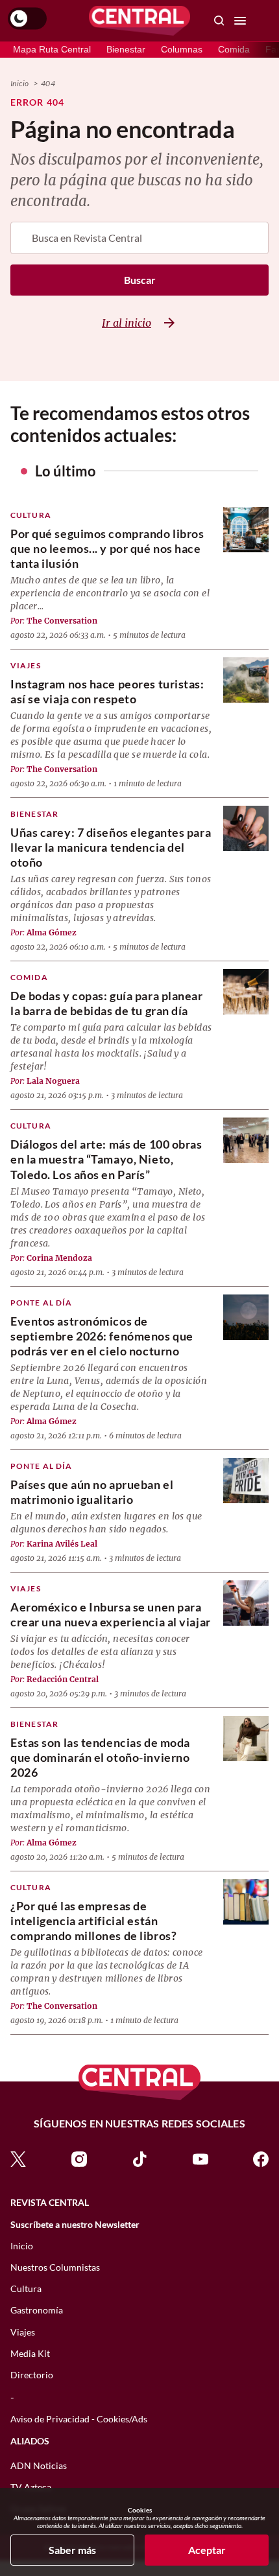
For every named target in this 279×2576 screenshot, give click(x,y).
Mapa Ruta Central (52, 49)
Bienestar (126, 49)
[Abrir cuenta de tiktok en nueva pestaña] (139, 2158)
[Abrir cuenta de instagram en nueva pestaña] (79, 2158)
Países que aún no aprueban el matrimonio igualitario (92, 1492)
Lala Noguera (53, 1081)
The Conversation (62, 621)
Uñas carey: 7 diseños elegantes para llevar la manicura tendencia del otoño (111, 847)
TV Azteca (31, 2487)
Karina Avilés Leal (62, 1544)
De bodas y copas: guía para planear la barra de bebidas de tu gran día (107, 1003)
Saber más (72, 2550)
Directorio (32, 2375)
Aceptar (207, 2550)
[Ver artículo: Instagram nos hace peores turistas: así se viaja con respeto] (246, 680)
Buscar (140, 280)
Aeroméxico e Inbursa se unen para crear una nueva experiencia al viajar (111, 1614)
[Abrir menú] (240, 21)
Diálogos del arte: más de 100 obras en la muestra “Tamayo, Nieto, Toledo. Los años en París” (106, 1159)
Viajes (26, 665)
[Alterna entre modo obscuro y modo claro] (27, 19)
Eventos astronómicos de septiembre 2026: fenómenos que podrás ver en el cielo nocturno (102, 1336)
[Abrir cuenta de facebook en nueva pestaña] (261, 2158)
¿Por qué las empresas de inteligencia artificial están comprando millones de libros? (93, 1921)
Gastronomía (37, 2310)
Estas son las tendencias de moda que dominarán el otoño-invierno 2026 (100, 1757)
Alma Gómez (52, 932)
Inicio (19, 83)
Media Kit (30, 2353)
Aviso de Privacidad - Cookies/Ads (79, 2419)
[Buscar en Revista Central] (219, 21)
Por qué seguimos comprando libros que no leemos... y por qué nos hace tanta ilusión (107, 548)
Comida (234, 49)
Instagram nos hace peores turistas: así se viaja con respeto (107, 691)
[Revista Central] (139, 21)
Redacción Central (63, 1679)
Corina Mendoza (59, 1258)
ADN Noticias (39, 2465)
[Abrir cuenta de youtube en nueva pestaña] (200, 2158)
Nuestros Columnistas (55, 2267)
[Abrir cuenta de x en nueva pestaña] (18, 2158)
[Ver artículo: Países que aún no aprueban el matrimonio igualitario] (246, 1481)
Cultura (31, 515)
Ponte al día (41, 1303)
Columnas (182, 49)
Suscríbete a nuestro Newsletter (75, 2225)
